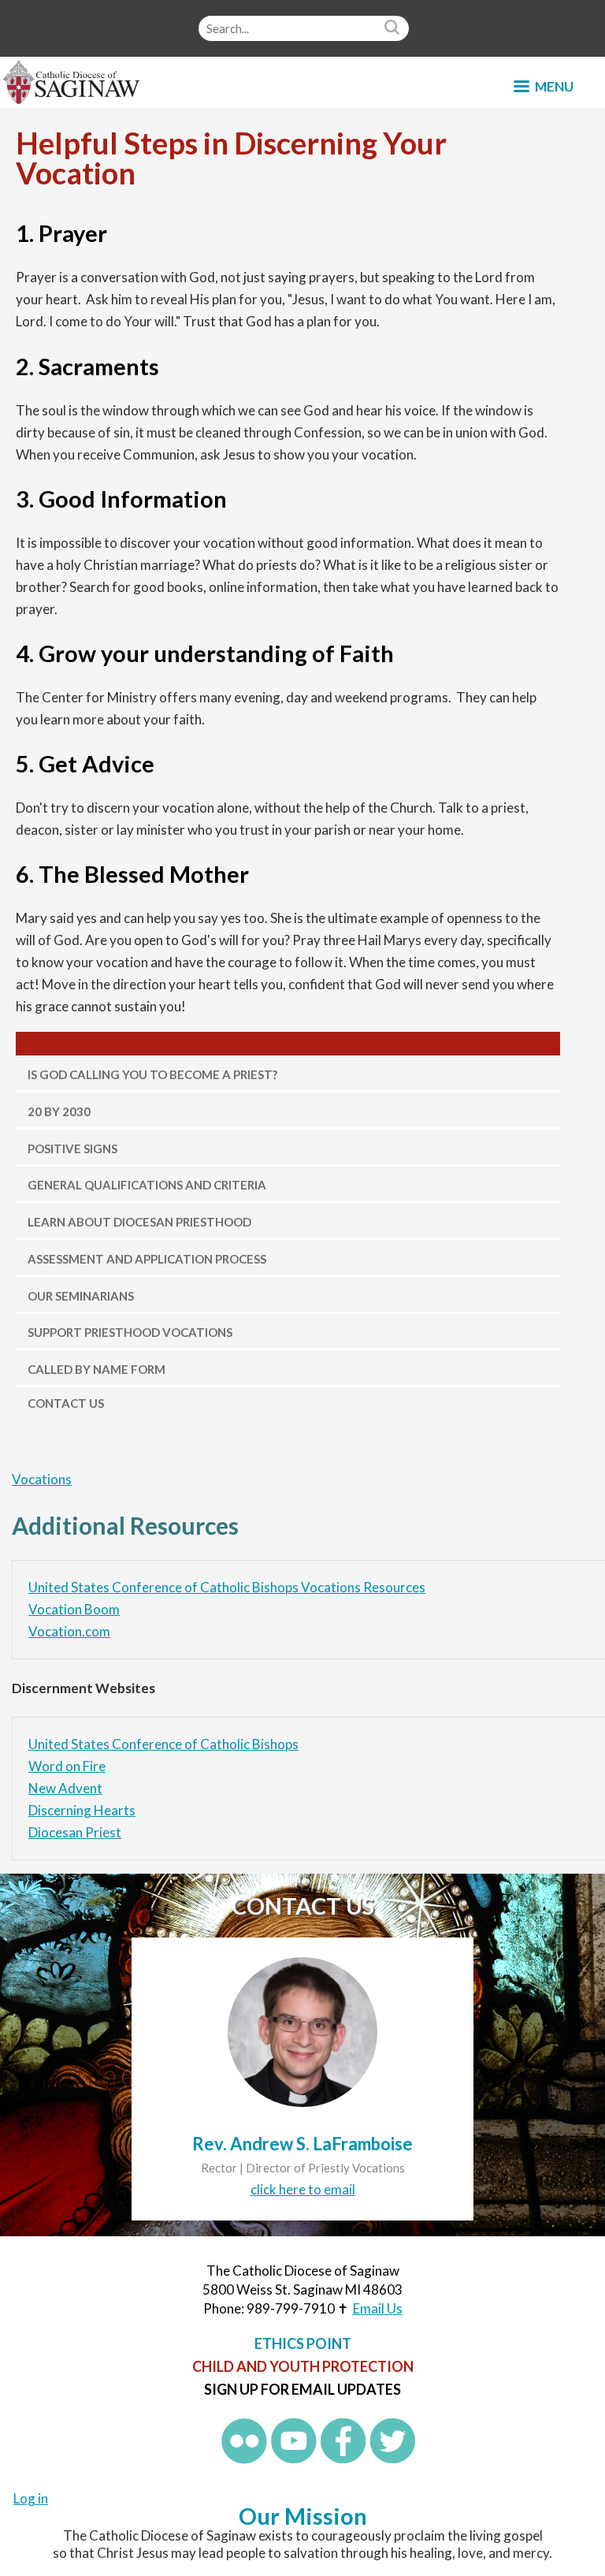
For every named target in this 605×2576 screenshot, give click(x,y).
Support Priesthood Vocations (130, 1332)
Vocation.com (69, 1631)
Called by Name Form (97, 1369)
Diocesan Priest (75, 1832)
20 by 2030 (59, 1111)
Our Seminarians (81, 1296)
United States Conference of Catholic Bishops (163, 1744)
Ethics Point (303, 2343)
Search (394, 28)
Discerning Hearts (82, 1810)
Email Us (378, 2308)
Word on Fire (67, 1766)
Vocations (42, 1479)
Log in (31, 2498)
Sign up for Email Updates (302, 2389)
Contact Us (66, 1403)
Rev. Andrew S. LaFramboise (302, 2144)
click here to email (303, 2189)
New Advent (65, 1788)
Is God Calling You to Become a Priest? (152, 1074)
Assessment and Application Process (147, 1259)
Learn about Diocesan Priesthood (139, 1222)
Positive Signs (72, 1148)
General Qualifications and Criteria (147, 1185)
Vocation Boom (74, 1609)
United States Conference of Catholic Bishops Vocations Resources (227, 1587)
